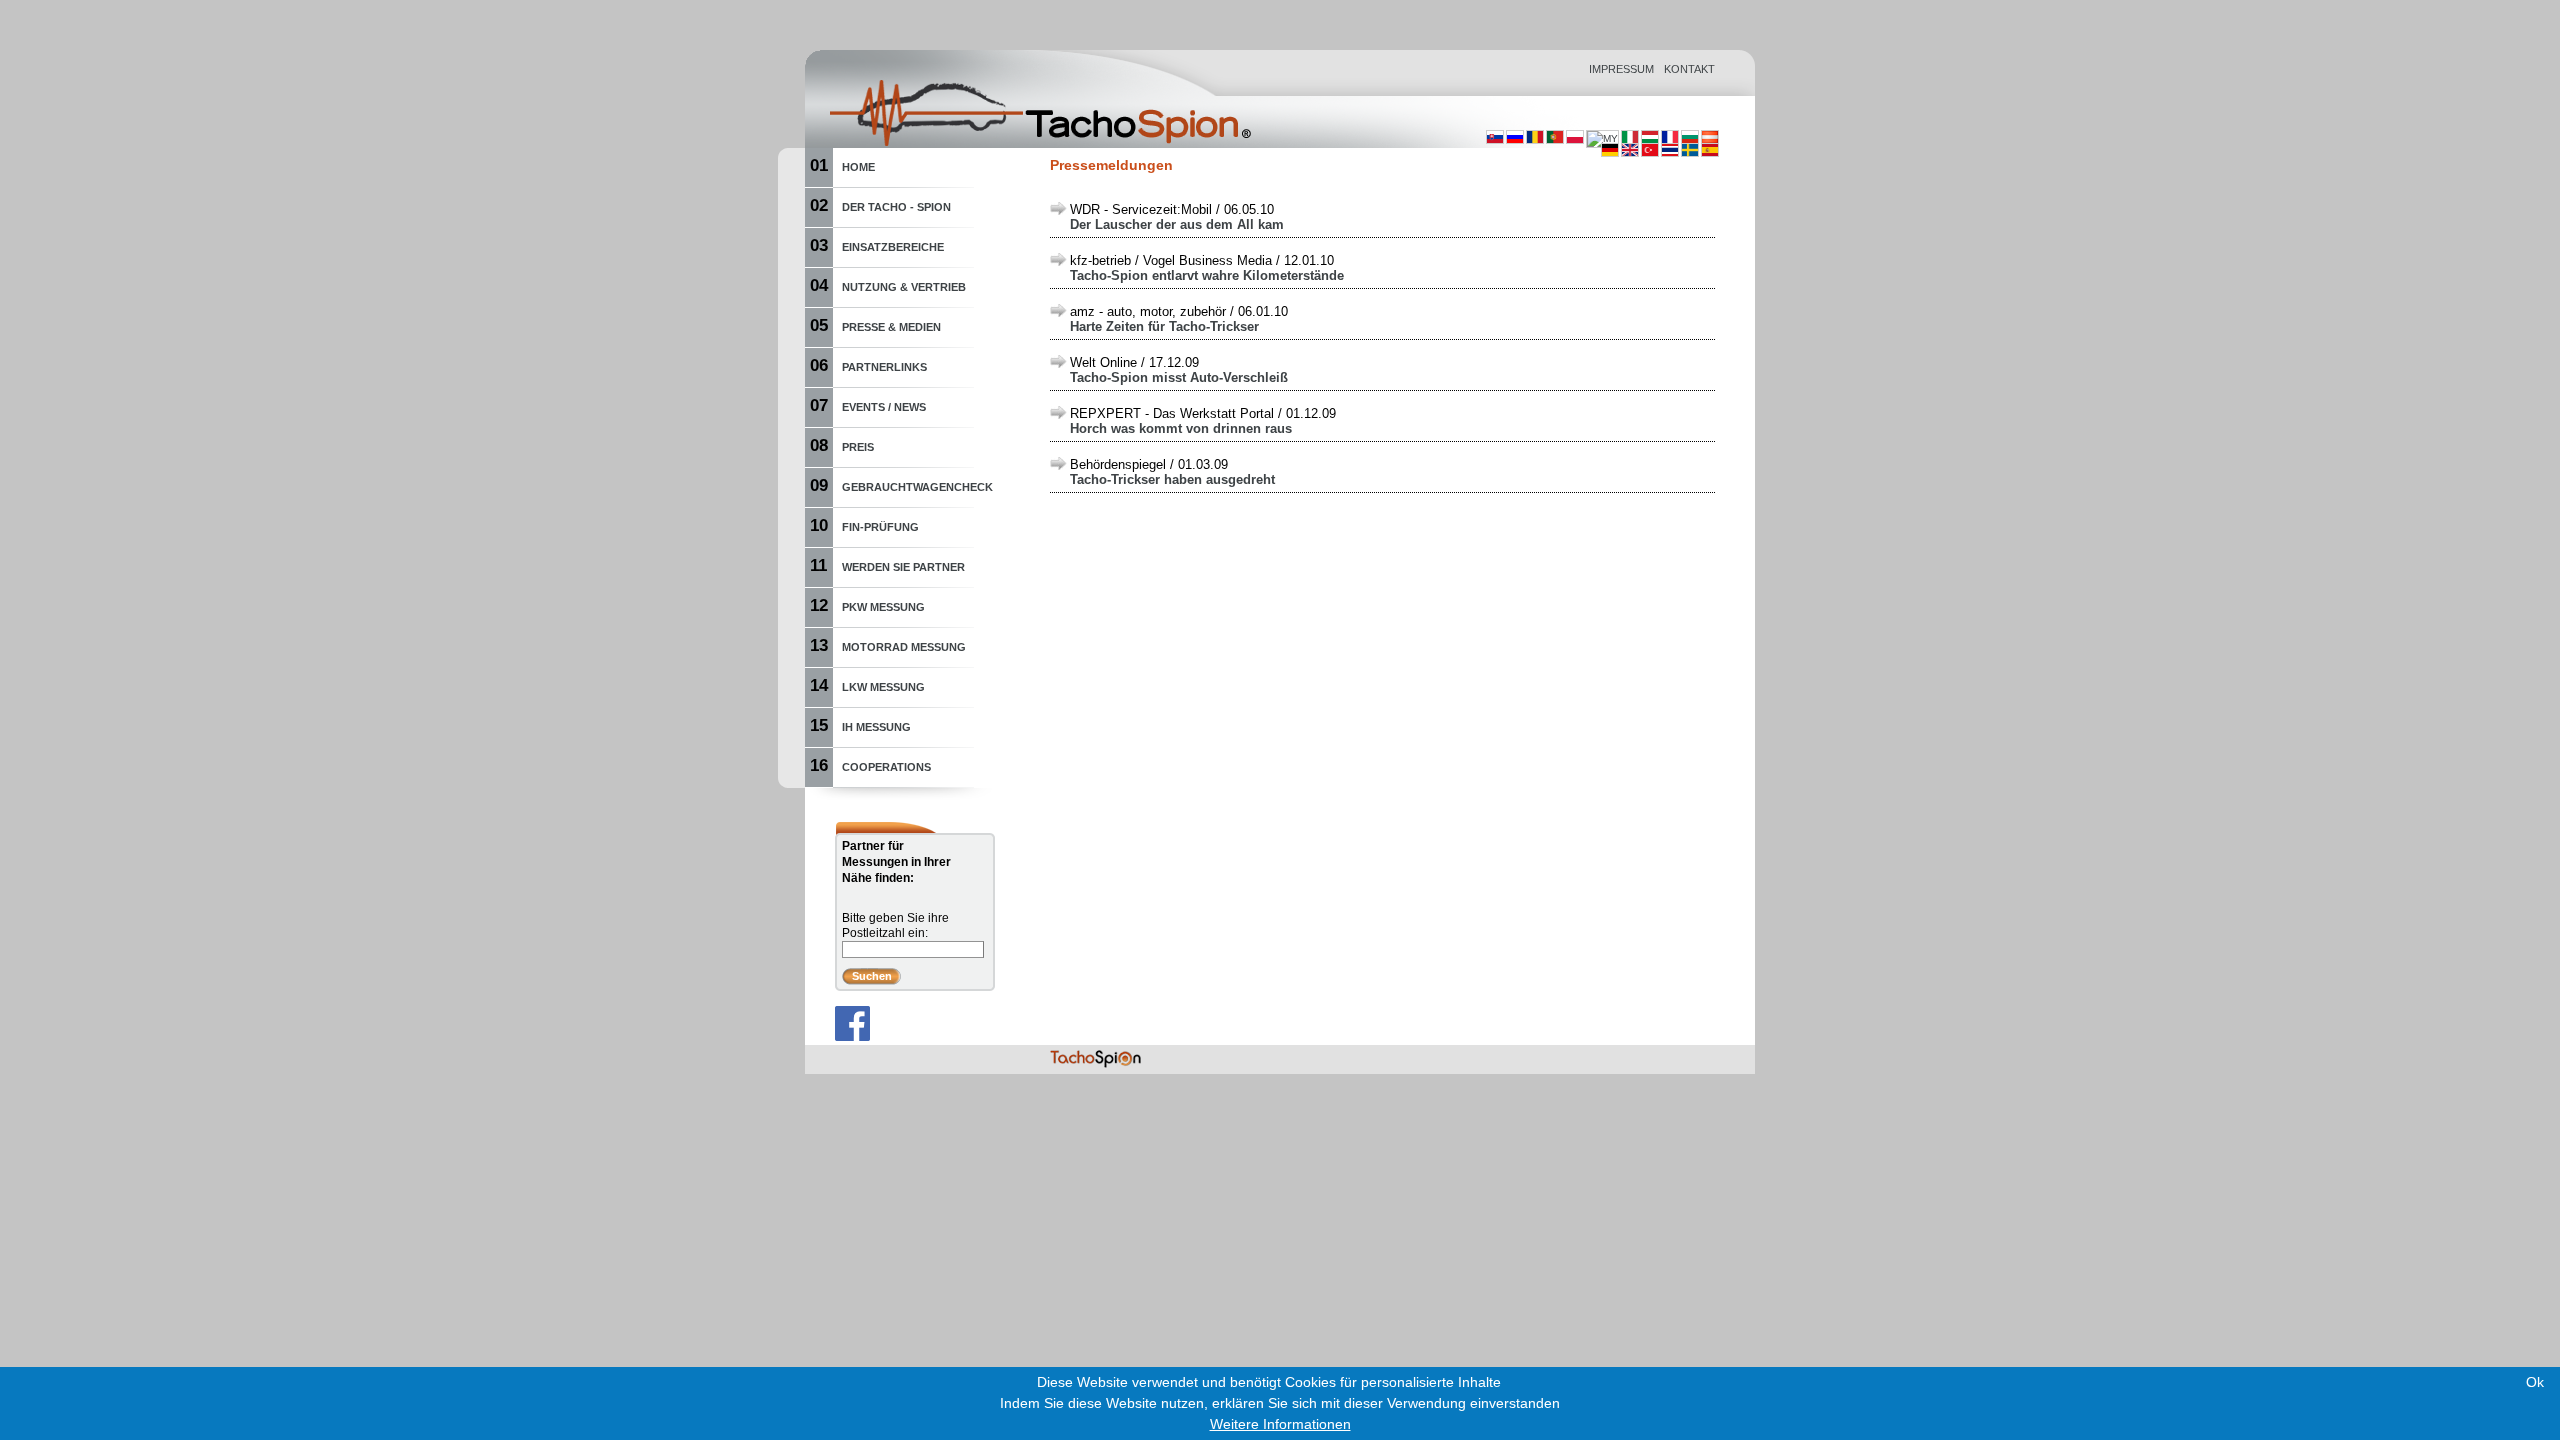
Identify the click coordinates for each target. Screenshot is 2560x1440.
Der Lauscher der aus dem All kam (1177, 224)
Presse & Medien (891, 327)
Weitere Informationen (1280, 1424)
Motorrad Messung (904, 647)
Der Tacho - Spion (896, 207)
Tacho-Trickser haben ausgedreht (1172, 479)
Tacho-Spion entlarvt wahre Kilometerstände (1207, 275)
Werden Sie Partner (903, 567)
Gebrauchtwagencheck (917, 487)
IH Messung (876, 727)
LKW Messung (883, 687)
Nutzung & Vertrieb (904, 287)
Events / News (884, 407)
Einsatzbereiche (893, 247)
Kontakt (1689, 69)
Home (858, 167)
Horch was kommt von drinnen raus (1181, 428)
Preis (858, 447)
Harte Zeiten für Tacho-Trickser (1164, 326)
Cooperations (886, 767)
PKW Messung (883, 607)
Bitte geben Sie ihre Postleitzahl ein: (895, 925)
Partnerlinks (884, 367)
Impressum (1621, 69)
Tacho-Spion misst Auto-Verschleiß (1179, 377)
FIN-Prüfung (880, 527)
